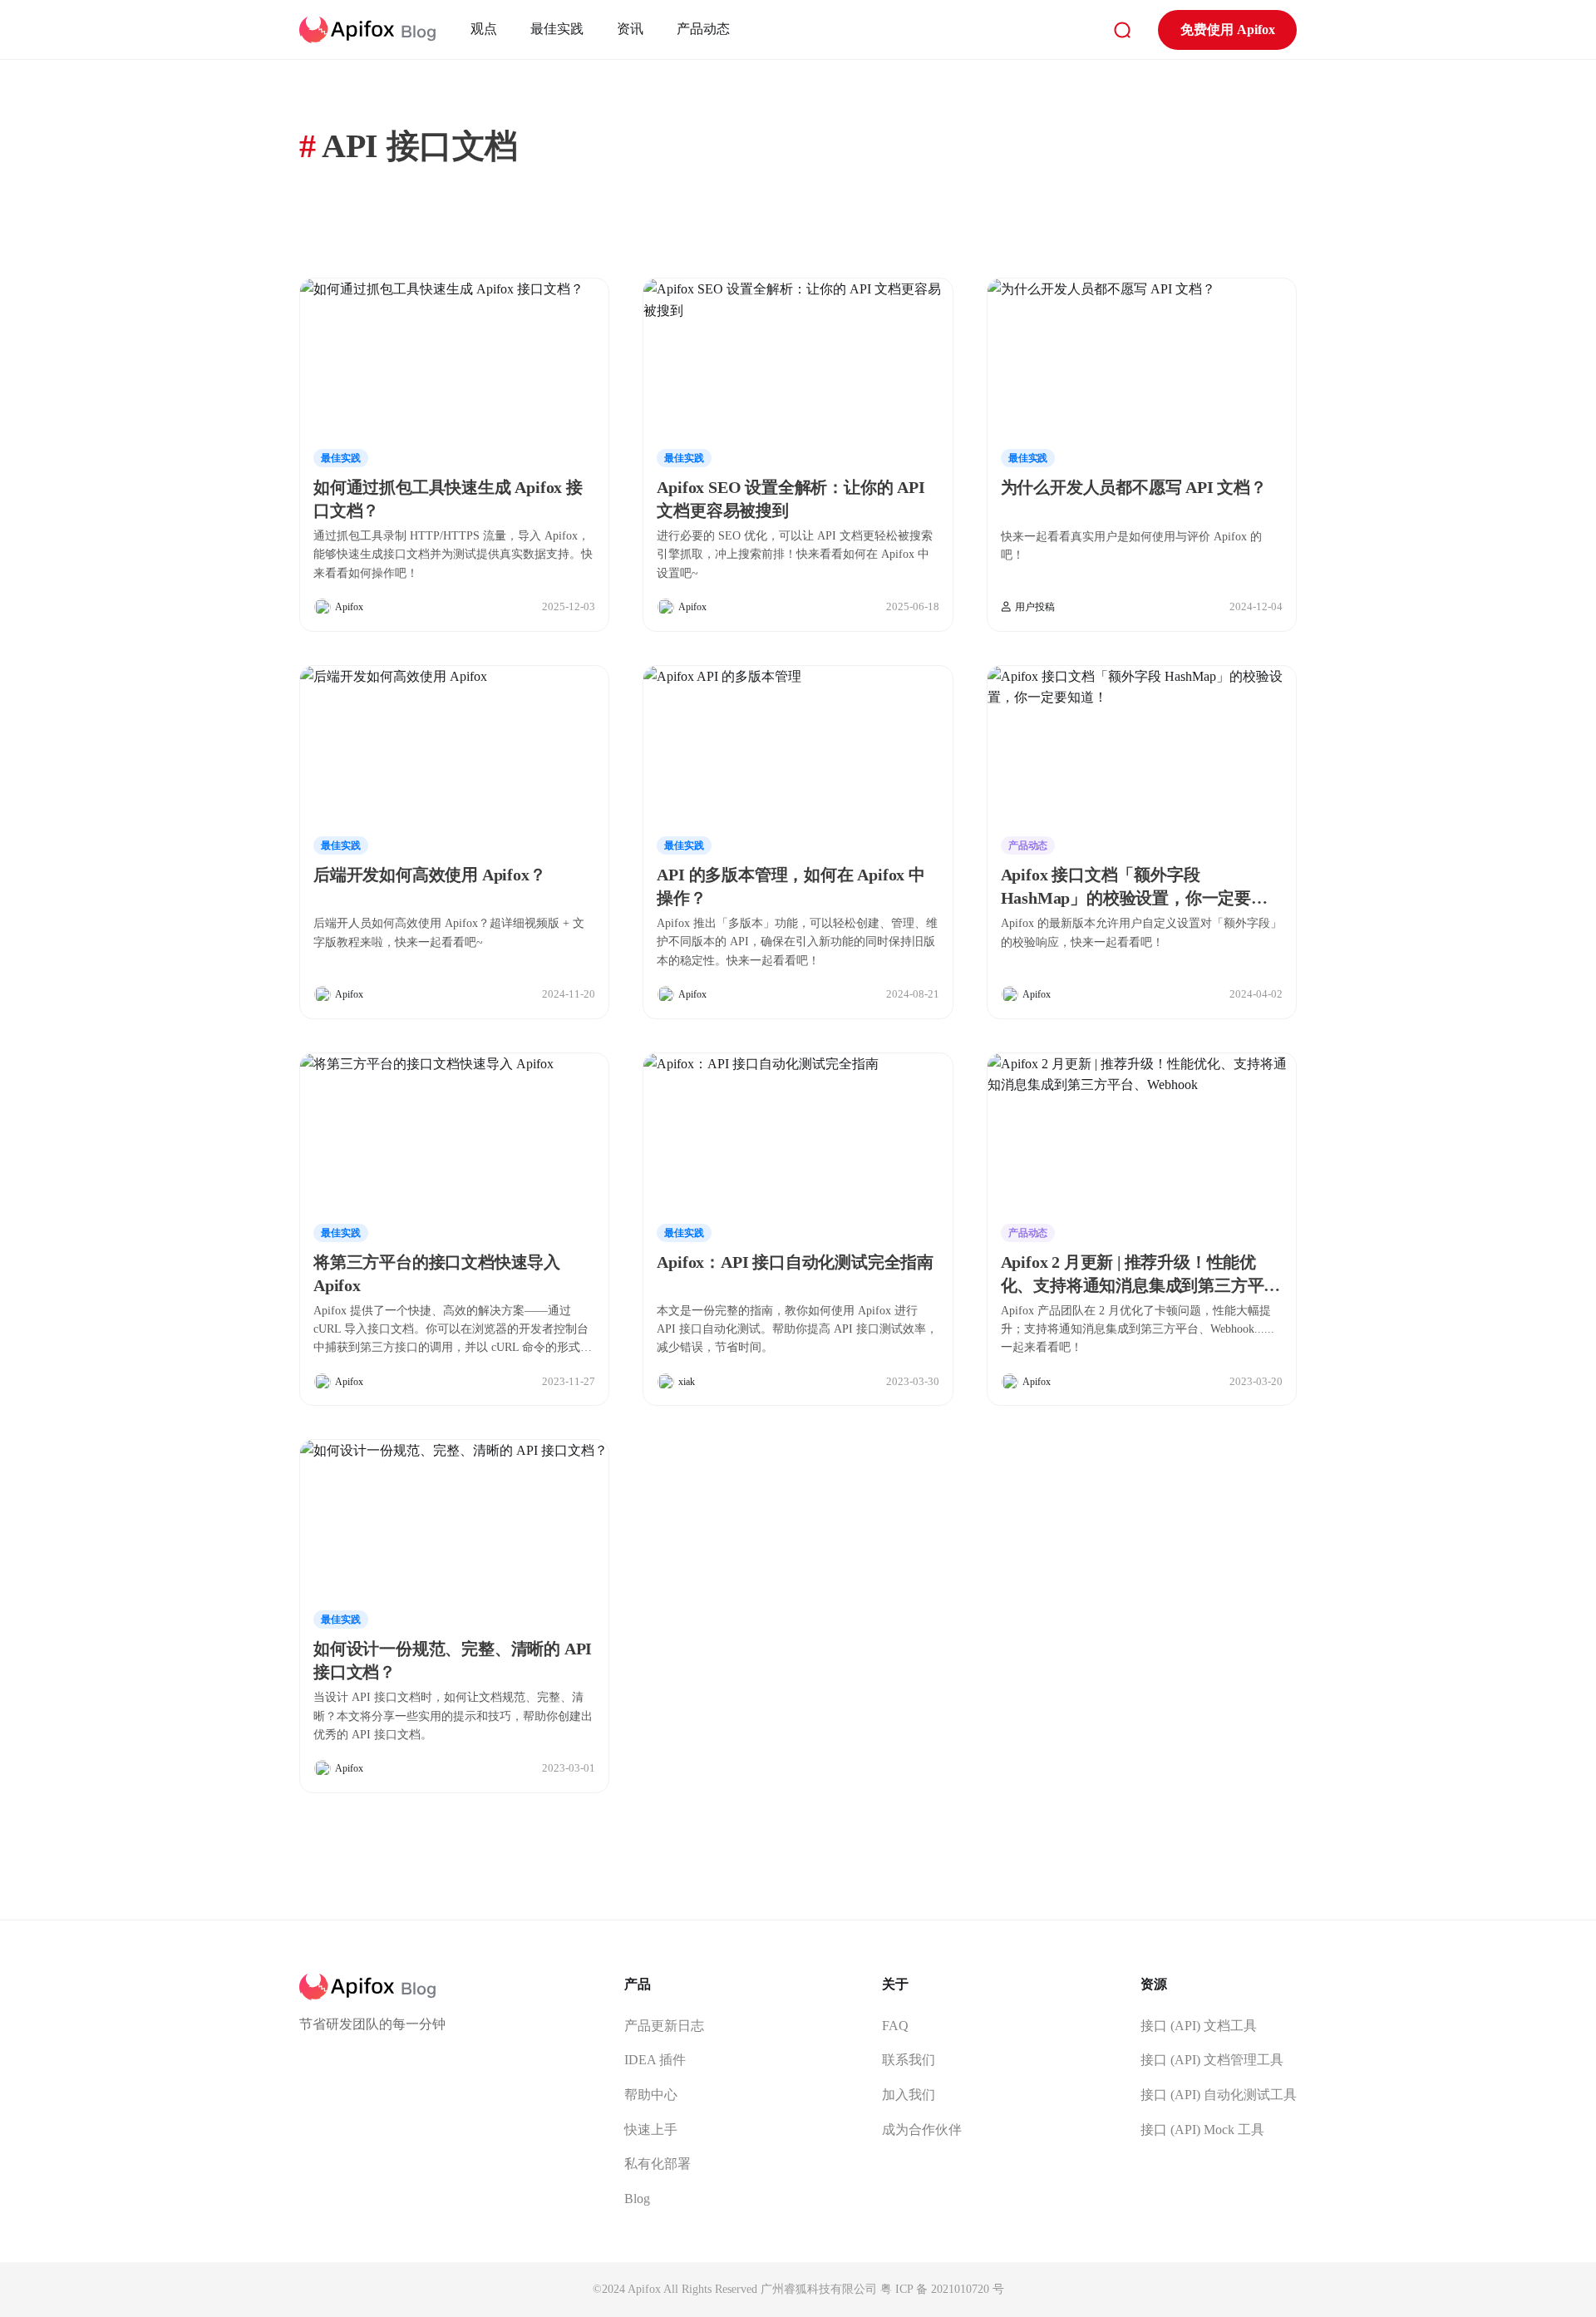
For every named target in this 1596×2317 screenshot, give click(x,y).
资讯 (630, 29)
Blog (637, 2199)
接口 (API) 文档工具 (1199, 2026)
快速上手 (651, 2130)
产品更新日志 (664, 2026)
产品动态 (703, 29)
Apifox (349, 607)
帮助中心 (651, 2095)
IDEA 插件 (655, 2060)
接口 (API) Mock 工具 (1202, 2130)
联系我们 (909, 2060)
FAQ (895, 2026)
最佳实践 (557, 29)
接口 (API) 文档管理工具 (1212, 2060)
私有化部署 (658, 2164)
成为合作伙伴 (922, 2130)
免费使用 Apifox (1228, 30)
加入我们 (909, 2095)
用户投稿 (1035, 607)
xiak (687, 1382)
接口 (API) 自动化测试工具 (1219, 2095)
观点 (484, 29)
